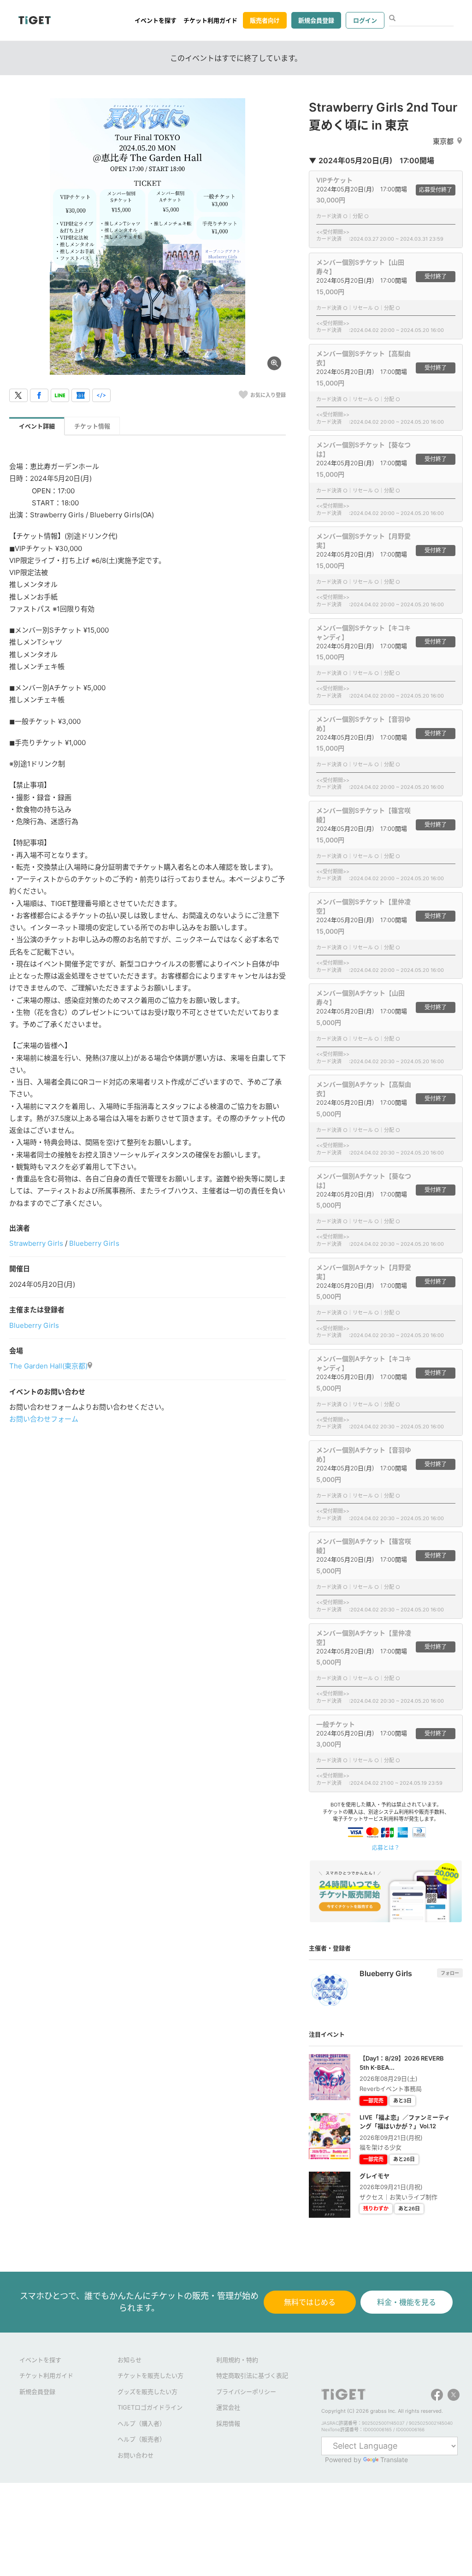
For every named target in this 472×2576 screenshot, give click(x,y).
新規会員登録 (316, 20)
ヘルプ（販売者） (142, 2439)
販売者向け (265, 20)
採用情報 (228, 2423)
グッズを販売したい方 (147, 2392)
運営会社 (228, 2407)
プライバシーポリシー (246, 2392)
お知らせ (130, 2360)
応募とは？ (386, 1848)
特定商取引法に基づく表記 (252, 2375)
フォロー (450, 1973)
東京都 (443, 141)
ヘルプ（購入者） (142, 2423)
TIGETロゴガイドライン (150, 2407)
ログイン (365, 20)
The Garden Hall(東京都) (48, 1366)
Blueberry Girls (94, 1243)
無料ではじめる (310, 2302)
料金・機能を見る (407, 2302)
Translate (394, 2460)
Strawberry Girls (36, 1243)
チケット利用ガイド (210, 20)
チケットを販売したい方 (150, 2375)
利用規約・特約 (237, 2360)
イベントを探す (156, 20)
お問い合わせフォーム (44, 1419)
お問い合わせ (136, 2455)
